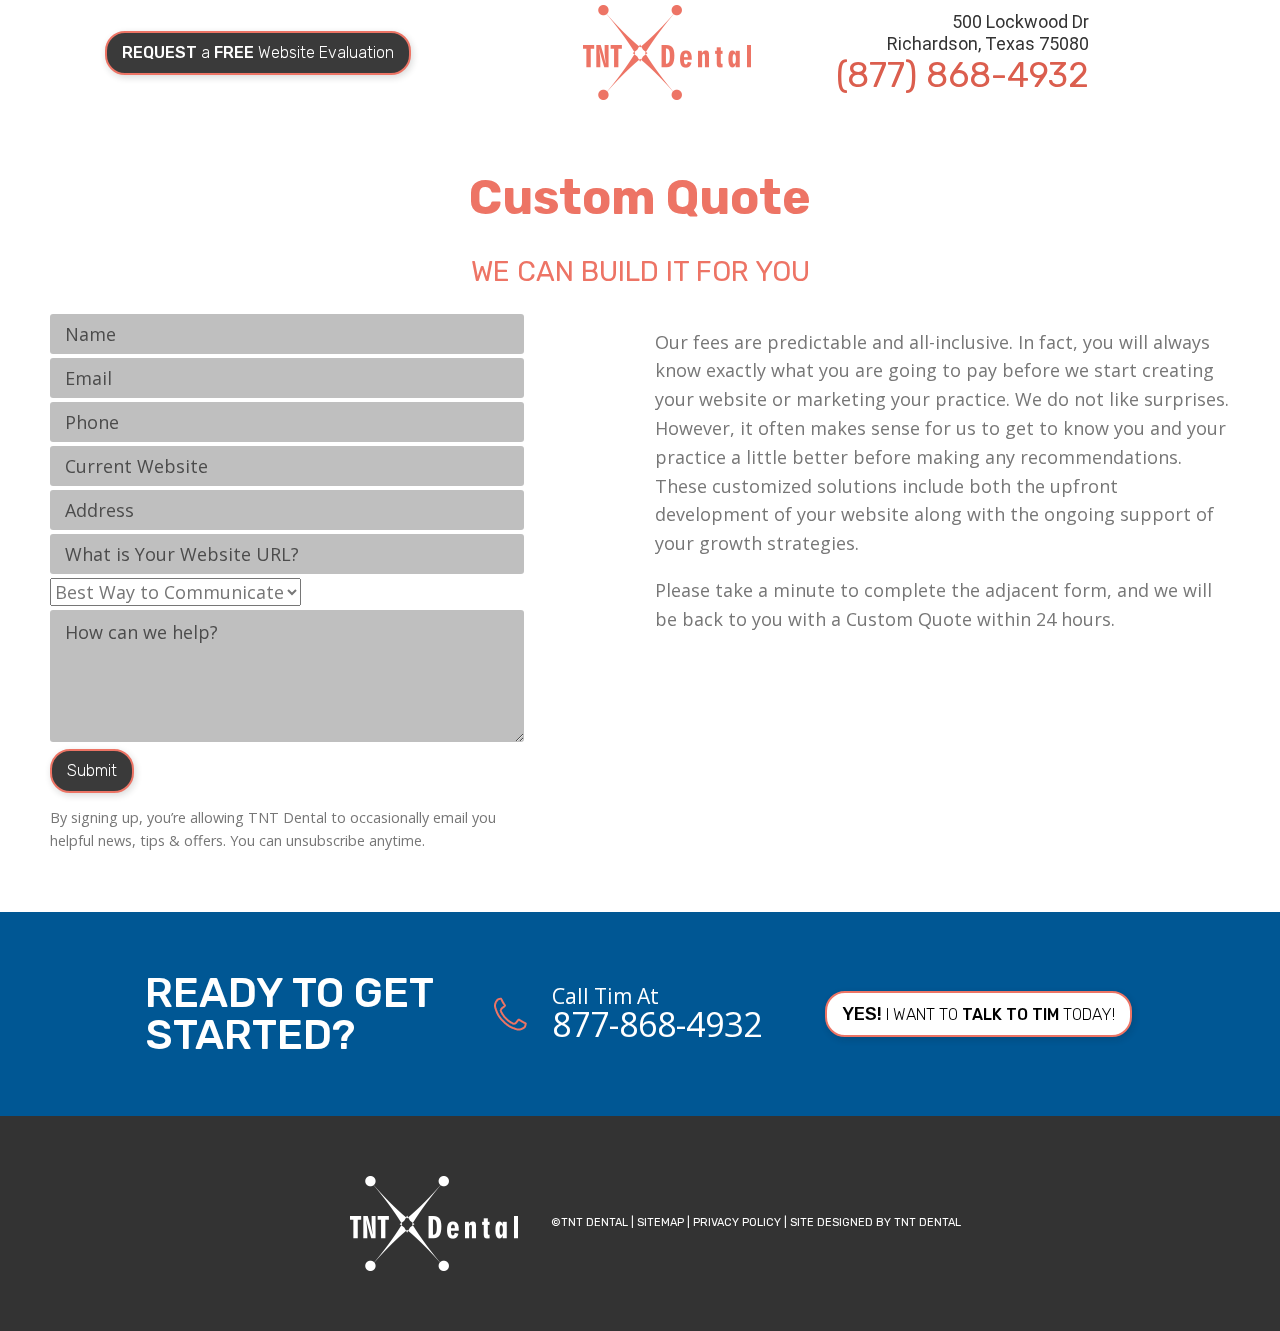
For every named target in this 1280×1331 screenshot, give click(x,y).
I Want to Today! (978, 1014)
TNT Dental (927, 1222)
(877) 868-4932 (962, 75)
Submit (92, 770)
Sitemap (660, 1222)
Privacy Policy (737, 1222)
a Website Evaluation (258, 52)
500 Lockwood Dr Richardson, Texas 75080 (988, 33)
